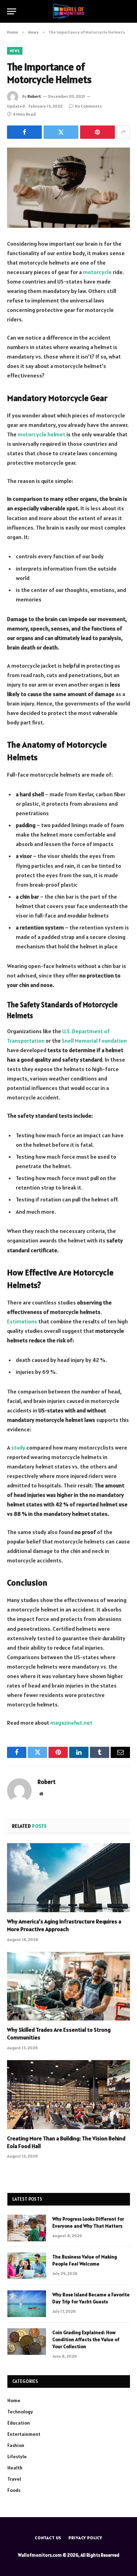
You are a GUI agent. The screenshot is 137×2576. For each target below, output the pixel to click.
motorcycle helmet (41, 434)
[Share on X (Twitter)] (61, 132)
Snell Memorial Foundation (94, 1041)
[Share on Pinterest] (97, 132)
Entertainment (24, 2434)
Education (19, 2423)
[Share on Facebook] (24, 132)
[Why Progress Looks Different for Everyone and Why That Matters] (27, 2228)
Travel (14, 2479)
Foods (14, 2490)
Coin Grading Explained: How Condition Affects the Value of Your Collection (86, 2339)
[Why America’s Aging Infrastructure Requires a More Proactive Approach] (68, 1878)
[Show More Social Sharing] (123, 132)
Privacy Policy (85, 2538)
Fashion (16, 2445)
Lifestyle (17, 2456)
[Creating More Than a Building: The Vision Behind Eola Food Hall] (68, 2095)
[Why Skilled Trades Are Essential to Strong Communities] (68, 1986)
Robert (34, 96)
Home (14, 2400)
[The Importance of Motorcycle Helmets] (68, 188)
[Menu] (12, 11)
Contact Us (48, 2538)
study (18, 1447)
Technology (20, 2412)
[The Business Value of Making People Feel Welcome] (27, 2266)
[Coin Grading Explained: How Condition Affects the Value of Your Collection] (27, 2342)
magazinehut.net (71, 1723)
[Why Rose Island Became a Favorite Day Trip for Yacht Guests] (27, 2304)
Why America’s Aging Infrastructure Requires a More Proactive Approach (64, 1925)
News (15, 51)
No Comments (88, 106)
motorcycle (97, 272)
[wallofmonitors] (68, 11)
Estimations (22, 1321)
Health (15, 2468)
